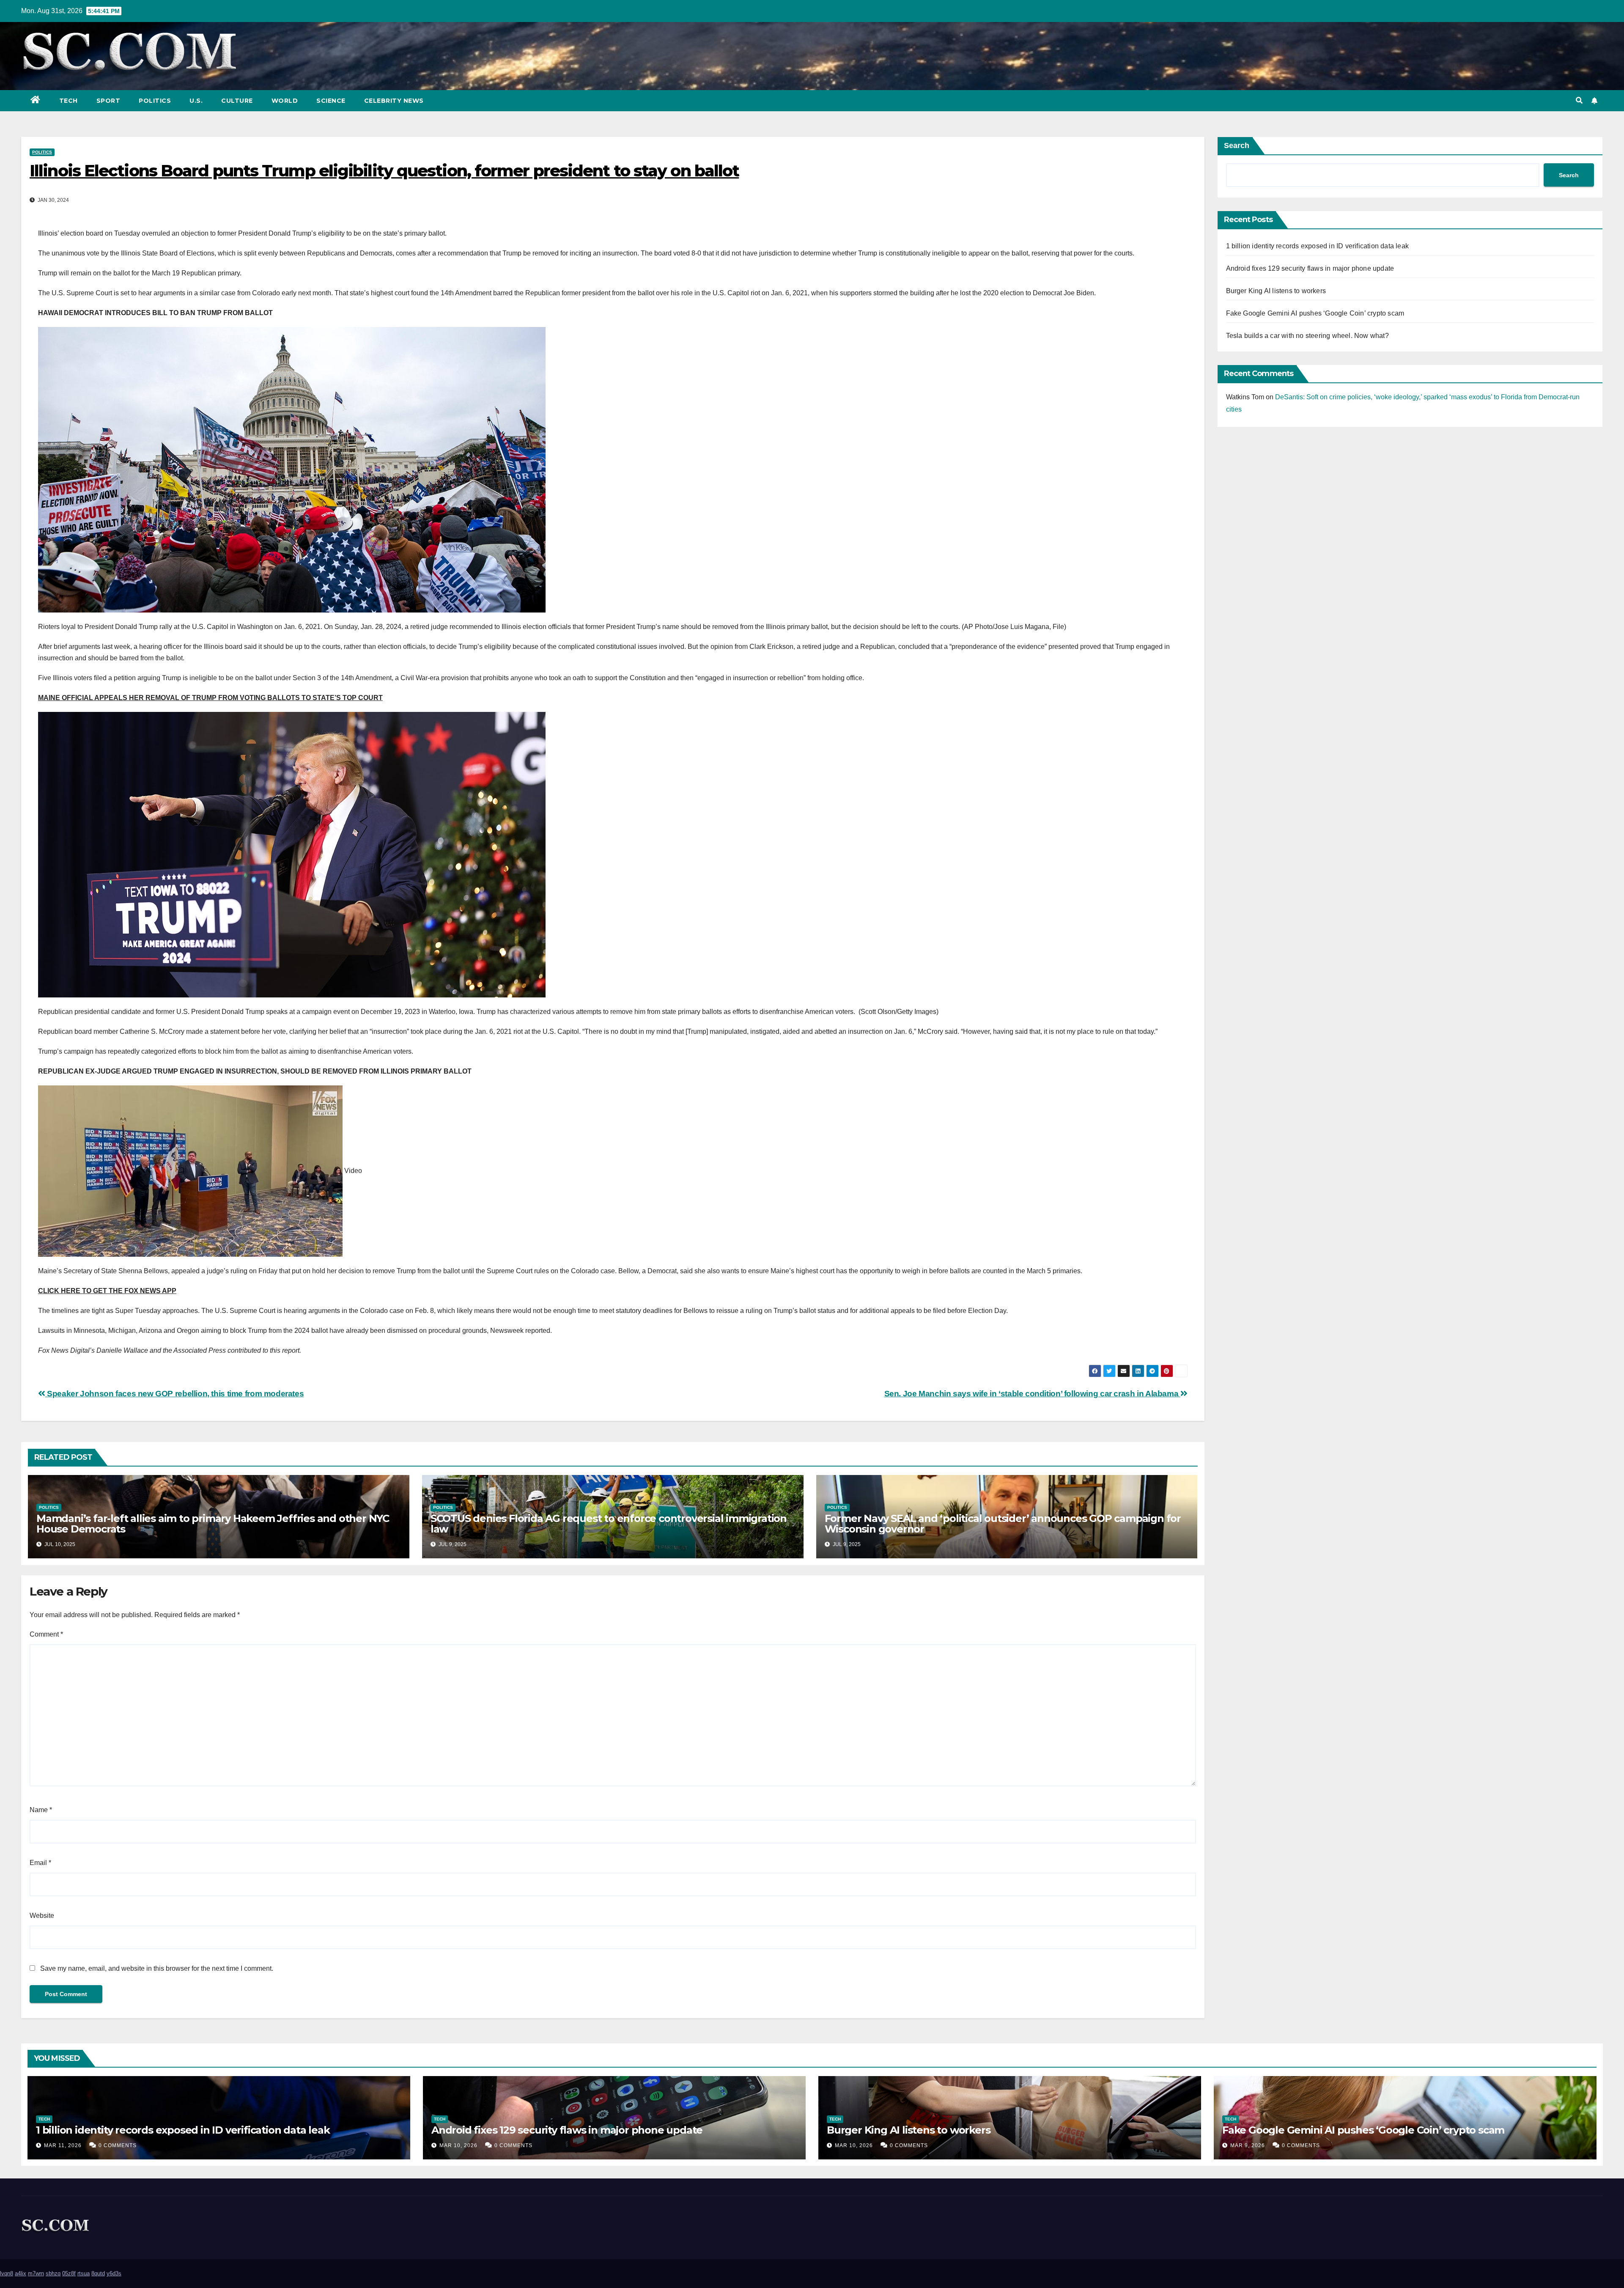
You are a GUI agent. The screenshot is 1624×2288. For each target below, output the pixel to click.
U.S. (196, 101)
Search (1237, 146)
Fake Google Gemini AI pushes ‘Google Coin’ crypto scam (1315, 313)
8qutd (98, 2273)
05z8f (69, 2273)
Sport (108, 101)
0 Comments (118, 2145)
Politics (155, 101)
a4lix (21, 2273)
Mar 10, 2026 (458, 2145)
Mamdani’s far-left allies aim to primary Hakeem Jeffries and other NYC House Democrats (213, 1524)
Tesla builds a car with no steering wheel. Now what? (1307, 336)
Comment (46, 1634)
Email (40, 1863)
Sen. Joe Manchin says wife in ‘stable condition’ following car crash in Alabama (1032, 1394)
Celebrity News (394, 101)
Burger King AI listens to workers (1276, 291)
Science (331, 101)
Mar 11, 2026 (63, 2145)
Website (42, 1916)
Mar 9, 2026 (1248, 2145)
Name (41, 1810)
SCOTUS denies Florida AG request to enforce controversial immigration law (609, 1524)
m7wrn (36, 2273)
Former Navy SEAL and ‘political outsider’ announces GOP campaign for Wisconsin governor (1003, 1524)
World (285, 101)
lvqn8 (7, 2273)
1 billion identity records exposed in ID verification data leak (1318, 246)
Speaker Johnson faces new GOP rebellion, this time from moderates (174, 1394)
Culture (237, 101)
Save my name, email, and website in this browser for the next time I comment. (157, 1968)
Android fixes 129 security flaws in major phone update (1310, 268)
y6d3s (114, 2273)
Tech (69, 101)
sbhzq (53, 2273)
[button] (1579, 100)
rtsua (84, 2273)
